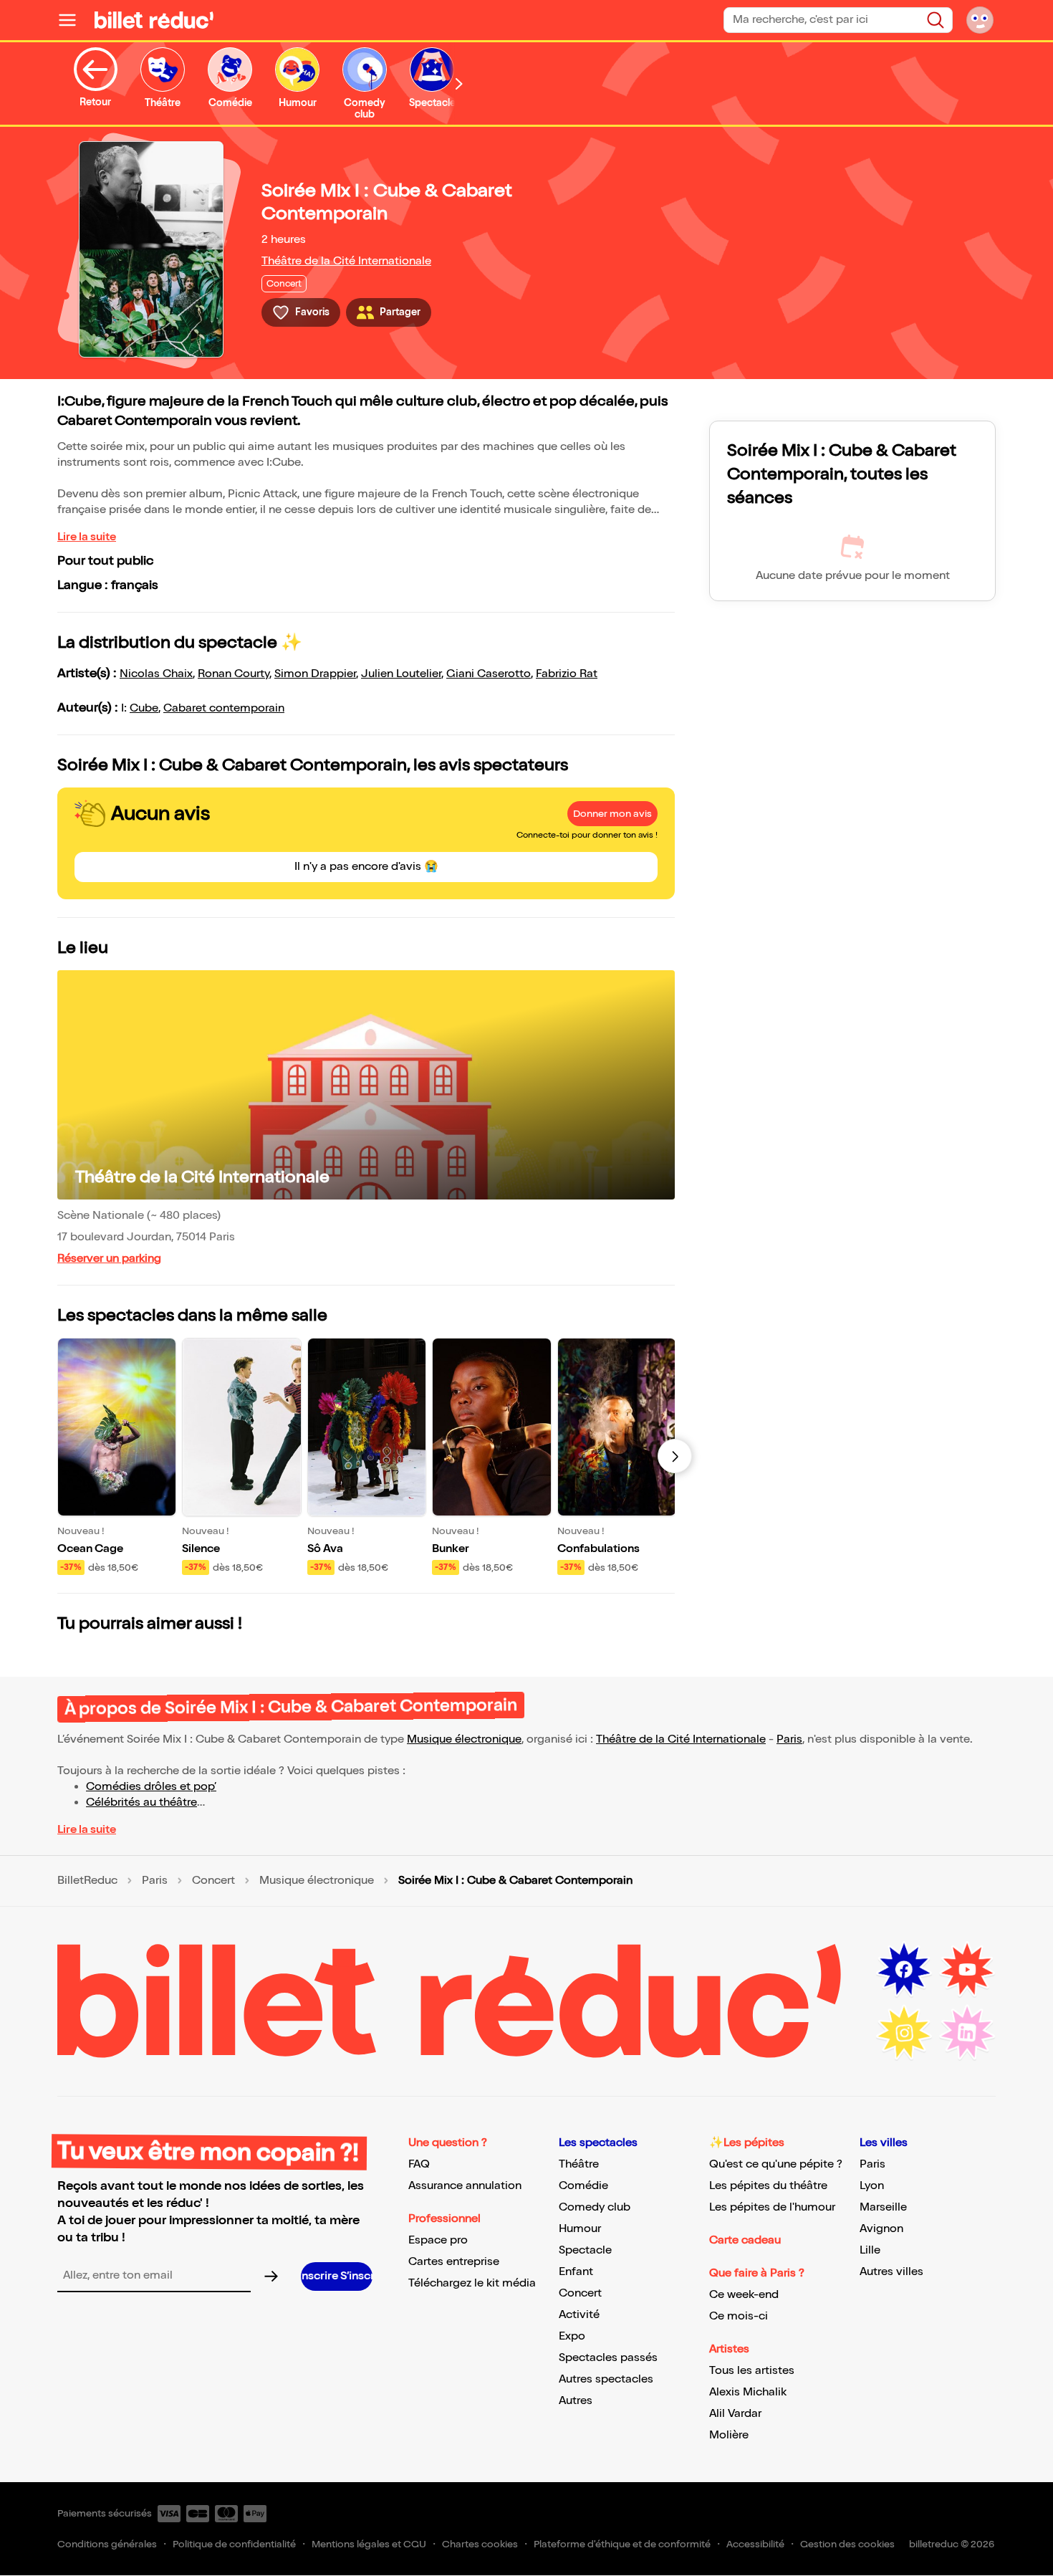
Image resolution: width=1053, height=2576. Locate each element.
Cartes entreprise (454, 2262)
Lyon (872, 2186)
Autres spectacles (606, 2379)
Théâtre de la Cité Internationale (346, 261)
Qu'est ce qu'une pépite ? (776, 2164)
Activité (579, 2315)
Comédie (583, 2186)
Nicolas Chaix (156, 674)
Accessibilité (755, 2544)
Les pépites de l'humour (772, 2207)
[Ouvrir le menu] (73, 20)
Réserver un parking (109, 1259)
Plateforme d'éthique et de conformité (622, 2544)
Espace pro (438, 2240)
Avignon (881, 2229)
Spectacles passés (608, 2358)
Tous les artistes (752, 2371)
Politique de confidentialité (234, 2544)
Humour (580, 2229)
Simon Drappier (315, 674)
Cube (144, 708)
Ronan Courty (234, 674)
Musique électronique (464, 1739)
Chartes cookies (480, 2544)
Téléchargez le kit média (472, 2283)
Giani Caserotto (489, 674)
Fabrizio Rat (567, 674)
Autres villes (891, 2272)
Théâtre (579, 2164)
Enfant (576, 2272)
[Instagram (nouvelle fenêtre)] (904, 2033)
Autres (576, 2401)
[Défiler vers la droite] (459, 83)
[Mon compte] (980, 20)
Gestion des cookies (847, 2544)
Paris (789, 1739)
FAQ (419, 2164)
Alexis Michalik (748, 2392)
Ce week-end (744, 2295)
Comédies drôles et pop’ (151, 1787)
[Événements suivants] (675, 1456)
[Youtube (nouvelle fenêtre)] (967, 1970)
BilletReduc (87, 1881)
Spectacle (585, 2250)
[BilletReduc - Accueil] (154, 20)
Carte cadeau (745, 2240)
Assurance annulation (465, 2186)
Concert (213, 1881)
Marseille (883, 2207)
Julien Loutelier (401, 674)
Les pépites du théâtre (768, 2186)
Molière (729, 2435)
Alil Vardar (735, 2414)
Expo (572, 2336)
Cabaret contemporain (224, 708)
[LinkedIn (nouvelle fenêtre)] (967, 2033)
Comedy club (595, 2207)
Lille (870, 2250)
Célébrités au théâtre (141, 1802)
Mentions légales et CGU (369, 2544)
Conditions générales (107, 2544)
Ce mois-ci (739, 2316)
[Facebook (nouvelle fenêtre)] (904, 1970)
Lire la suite (87, 537)
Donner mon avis (612, 814)
